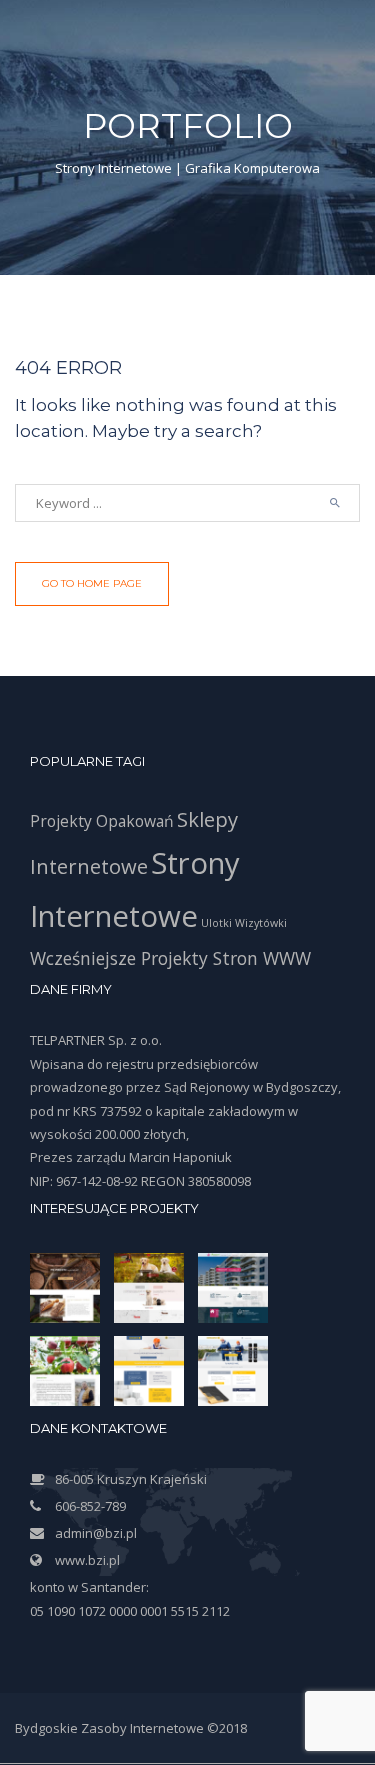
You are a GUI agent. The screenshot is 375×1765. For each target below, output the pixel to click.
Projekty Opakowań (102, 821)
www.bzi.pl (87, 1560)
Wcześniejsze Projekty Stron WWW (170, 958)
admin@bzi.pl (96, 1533)
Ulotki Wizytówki (244, 923)
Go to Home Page (92, 583)
